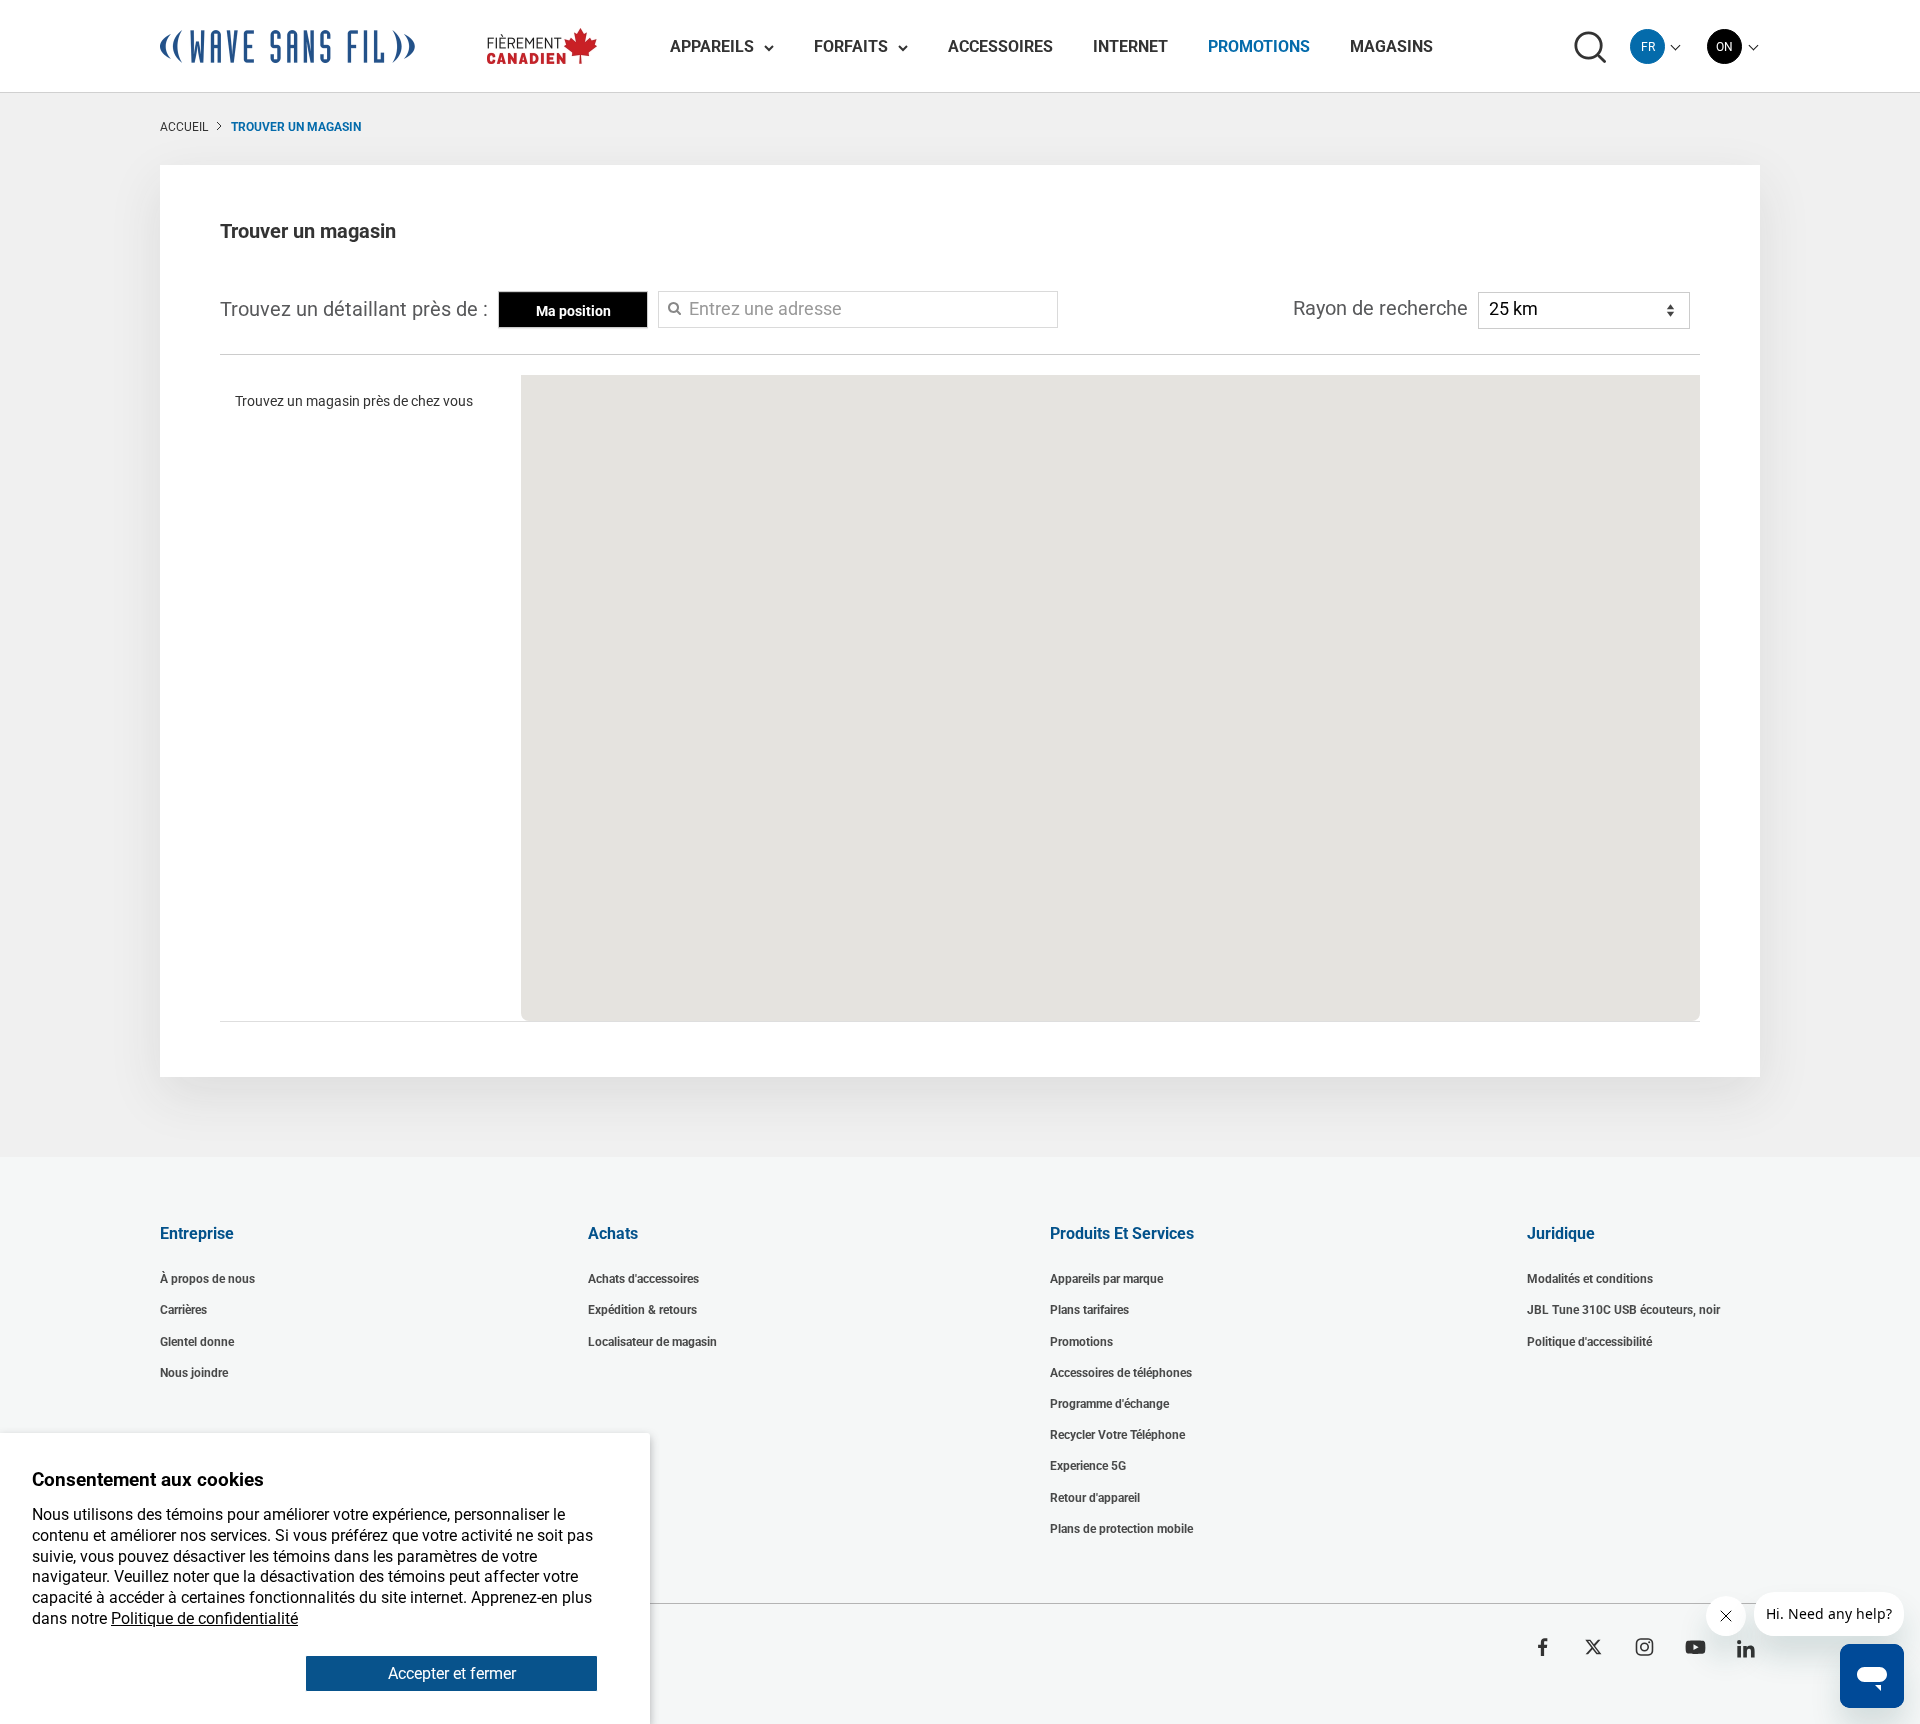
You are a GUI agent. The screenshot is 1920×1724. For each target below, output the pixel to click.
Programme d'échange (1109, 1404)
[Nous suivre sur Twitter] (1593, 1647)
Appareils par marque (1106, 1279)
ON (1724, 47)
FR (1648, 47)
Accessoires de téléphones (1121, 1373)
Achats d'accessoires (643, 1279)
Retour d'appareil (1095, 1498)
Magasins (1391, 46)
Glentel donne (197, 1342)
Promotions (1259, 46)
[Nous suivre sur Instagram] (1644, 1647)
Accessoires (1000, 46)
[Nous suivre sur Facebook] (1542, 1647)
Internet (1130, 46)
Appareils (712, 46)
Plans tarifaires (1089, 1310)
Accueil (184, 127)
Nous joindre (194, 1373)
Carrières (183, 1310)
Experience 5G (1088, 1466)
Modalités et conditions (1590, 1279)
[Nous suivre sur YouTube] (1695, 1647)
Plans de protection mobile (1121, 1529)
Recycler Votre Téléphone (1117, 1435)
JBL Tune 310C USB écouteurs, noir (1623, 1310)
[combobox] (1647, 46)
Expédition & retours (642, 1310)
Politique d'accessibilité (1589, 1342)
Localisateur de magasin (652, 1342)
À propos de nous (207, 1279)
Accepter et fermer (452, 1673)
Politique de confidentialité (204, 1618)
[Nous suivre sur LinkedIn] (1746, 1649)
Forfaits (851, 46)
